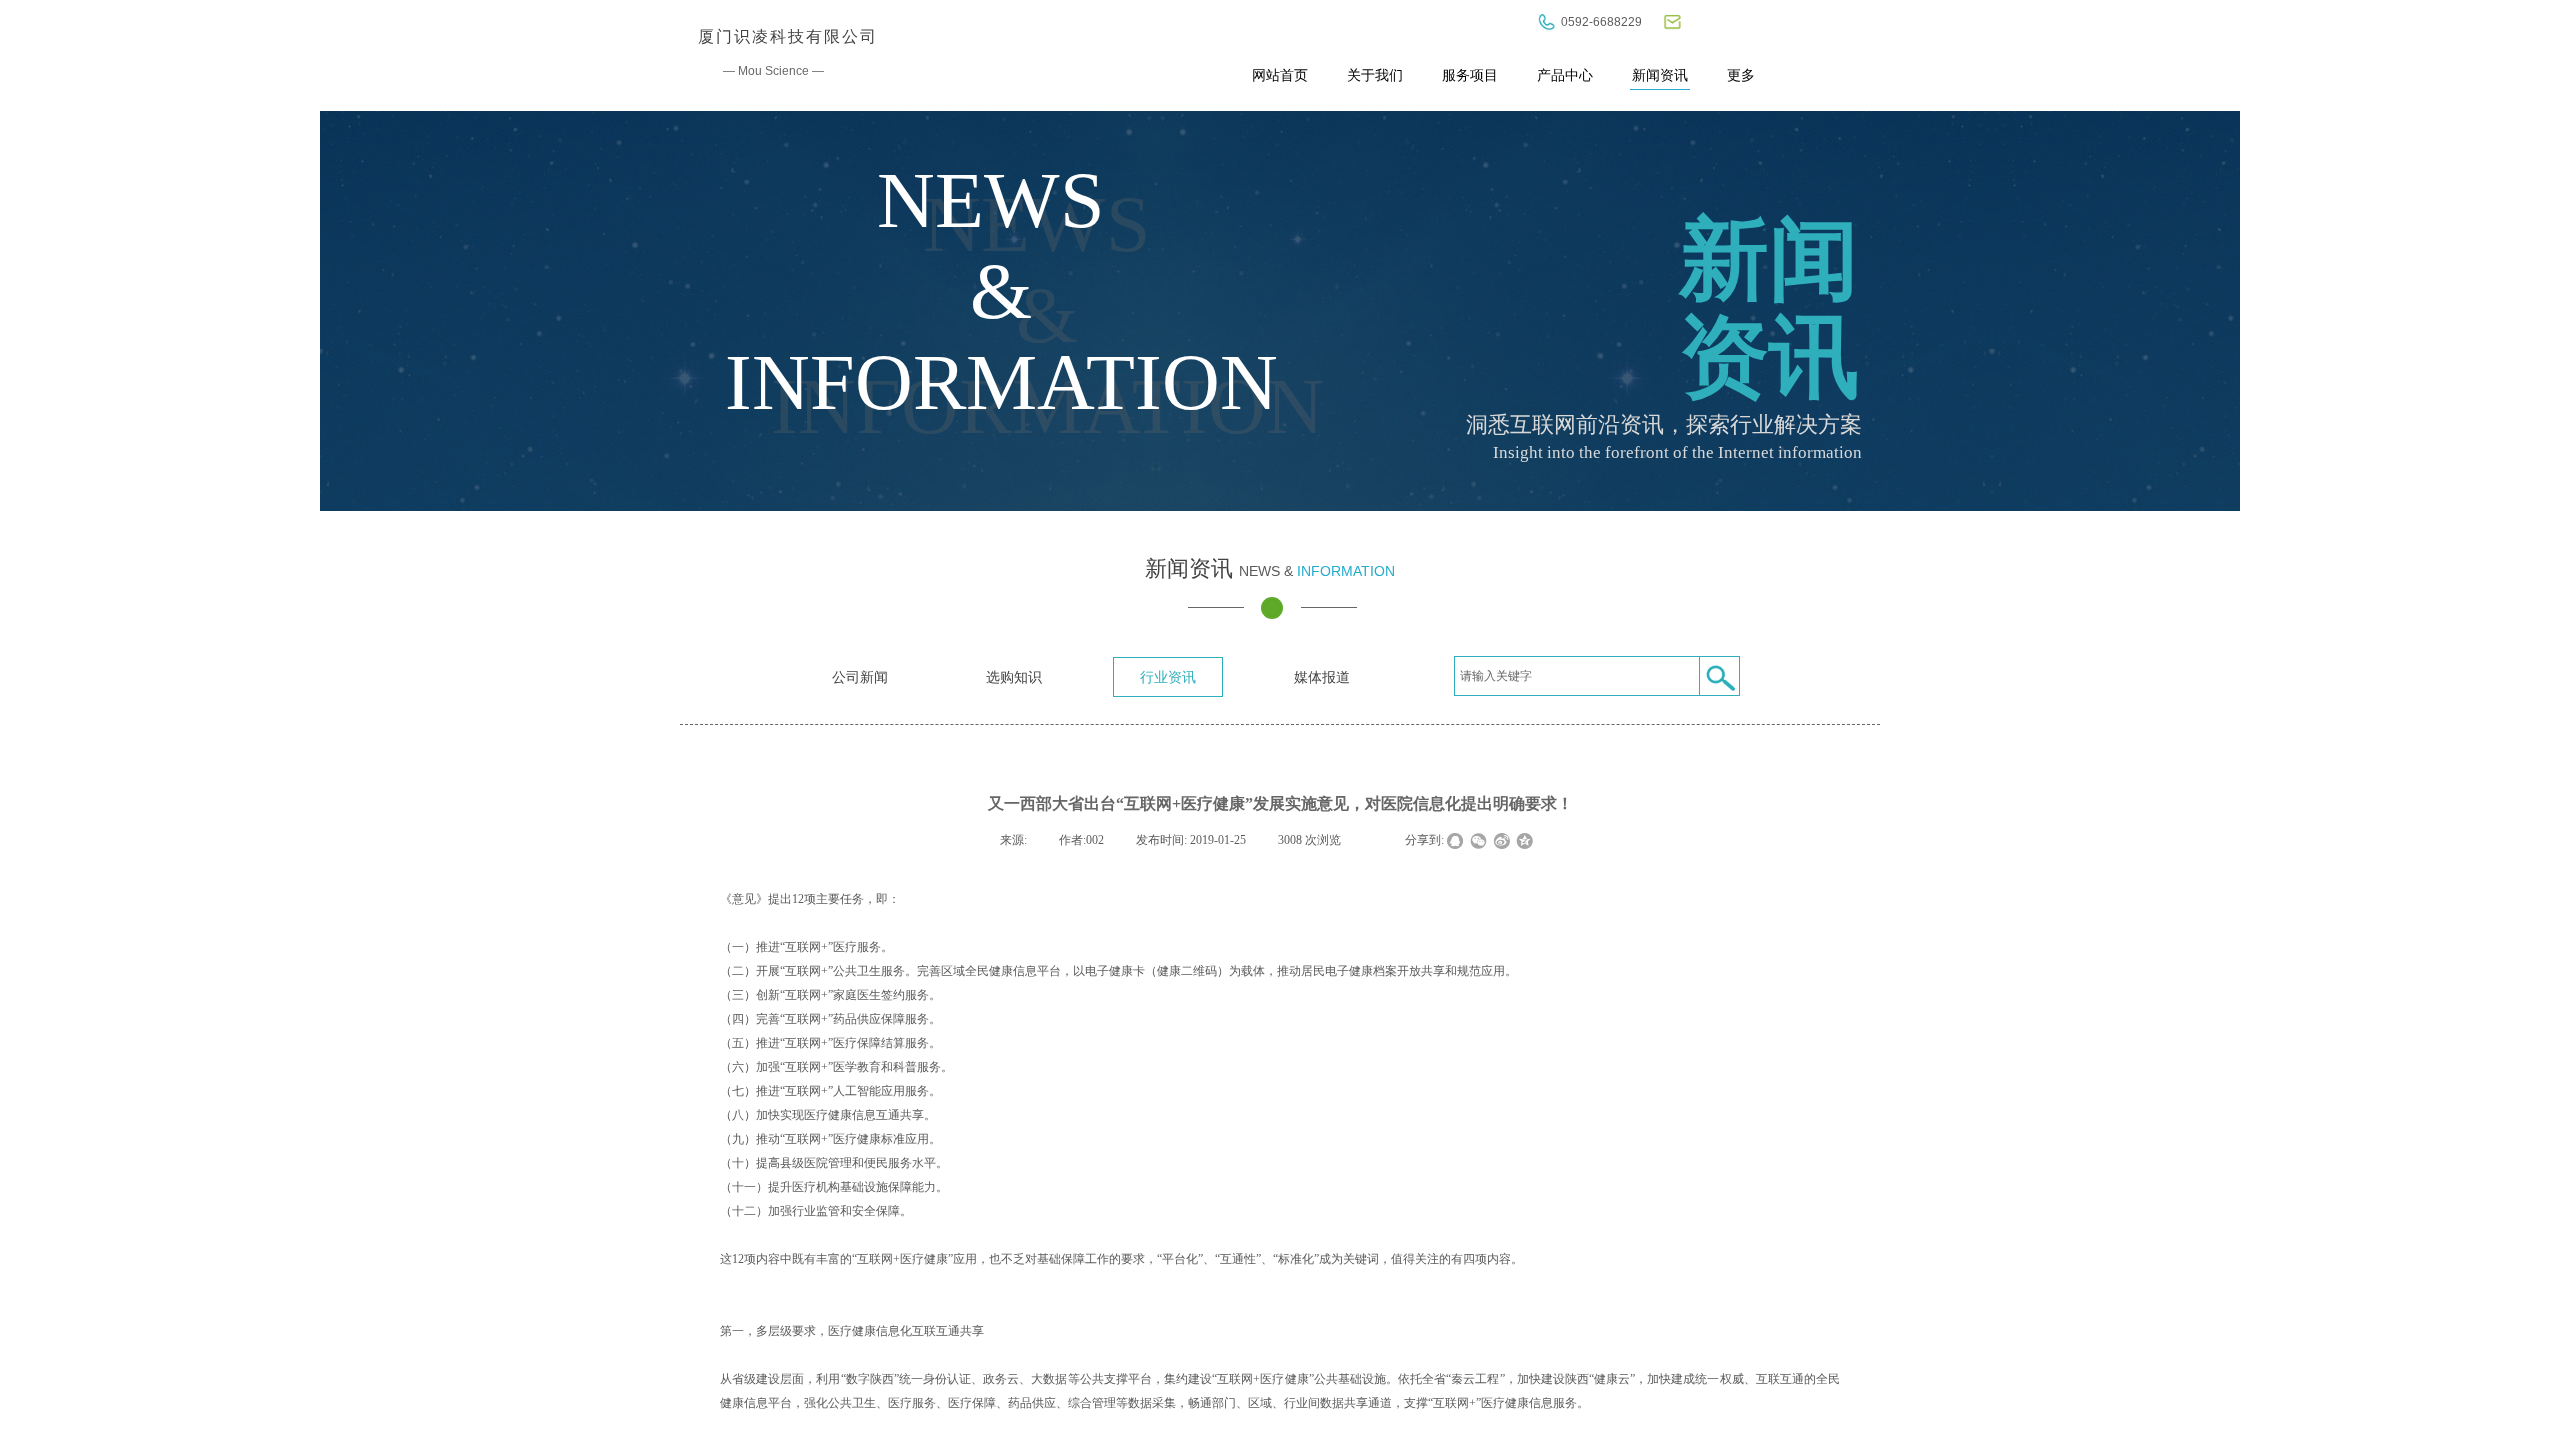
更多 (1741, 75)
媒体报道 (1322, 677)
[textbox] (1577, 676)
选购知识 (1014, 677)
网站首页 (1280, 75)
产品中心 (1565, 75)
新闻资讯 (1660, 75)
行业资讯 (1168, 677)
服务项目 (1470, 75)
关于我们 (1375, 75)
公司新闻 (860, 677)
